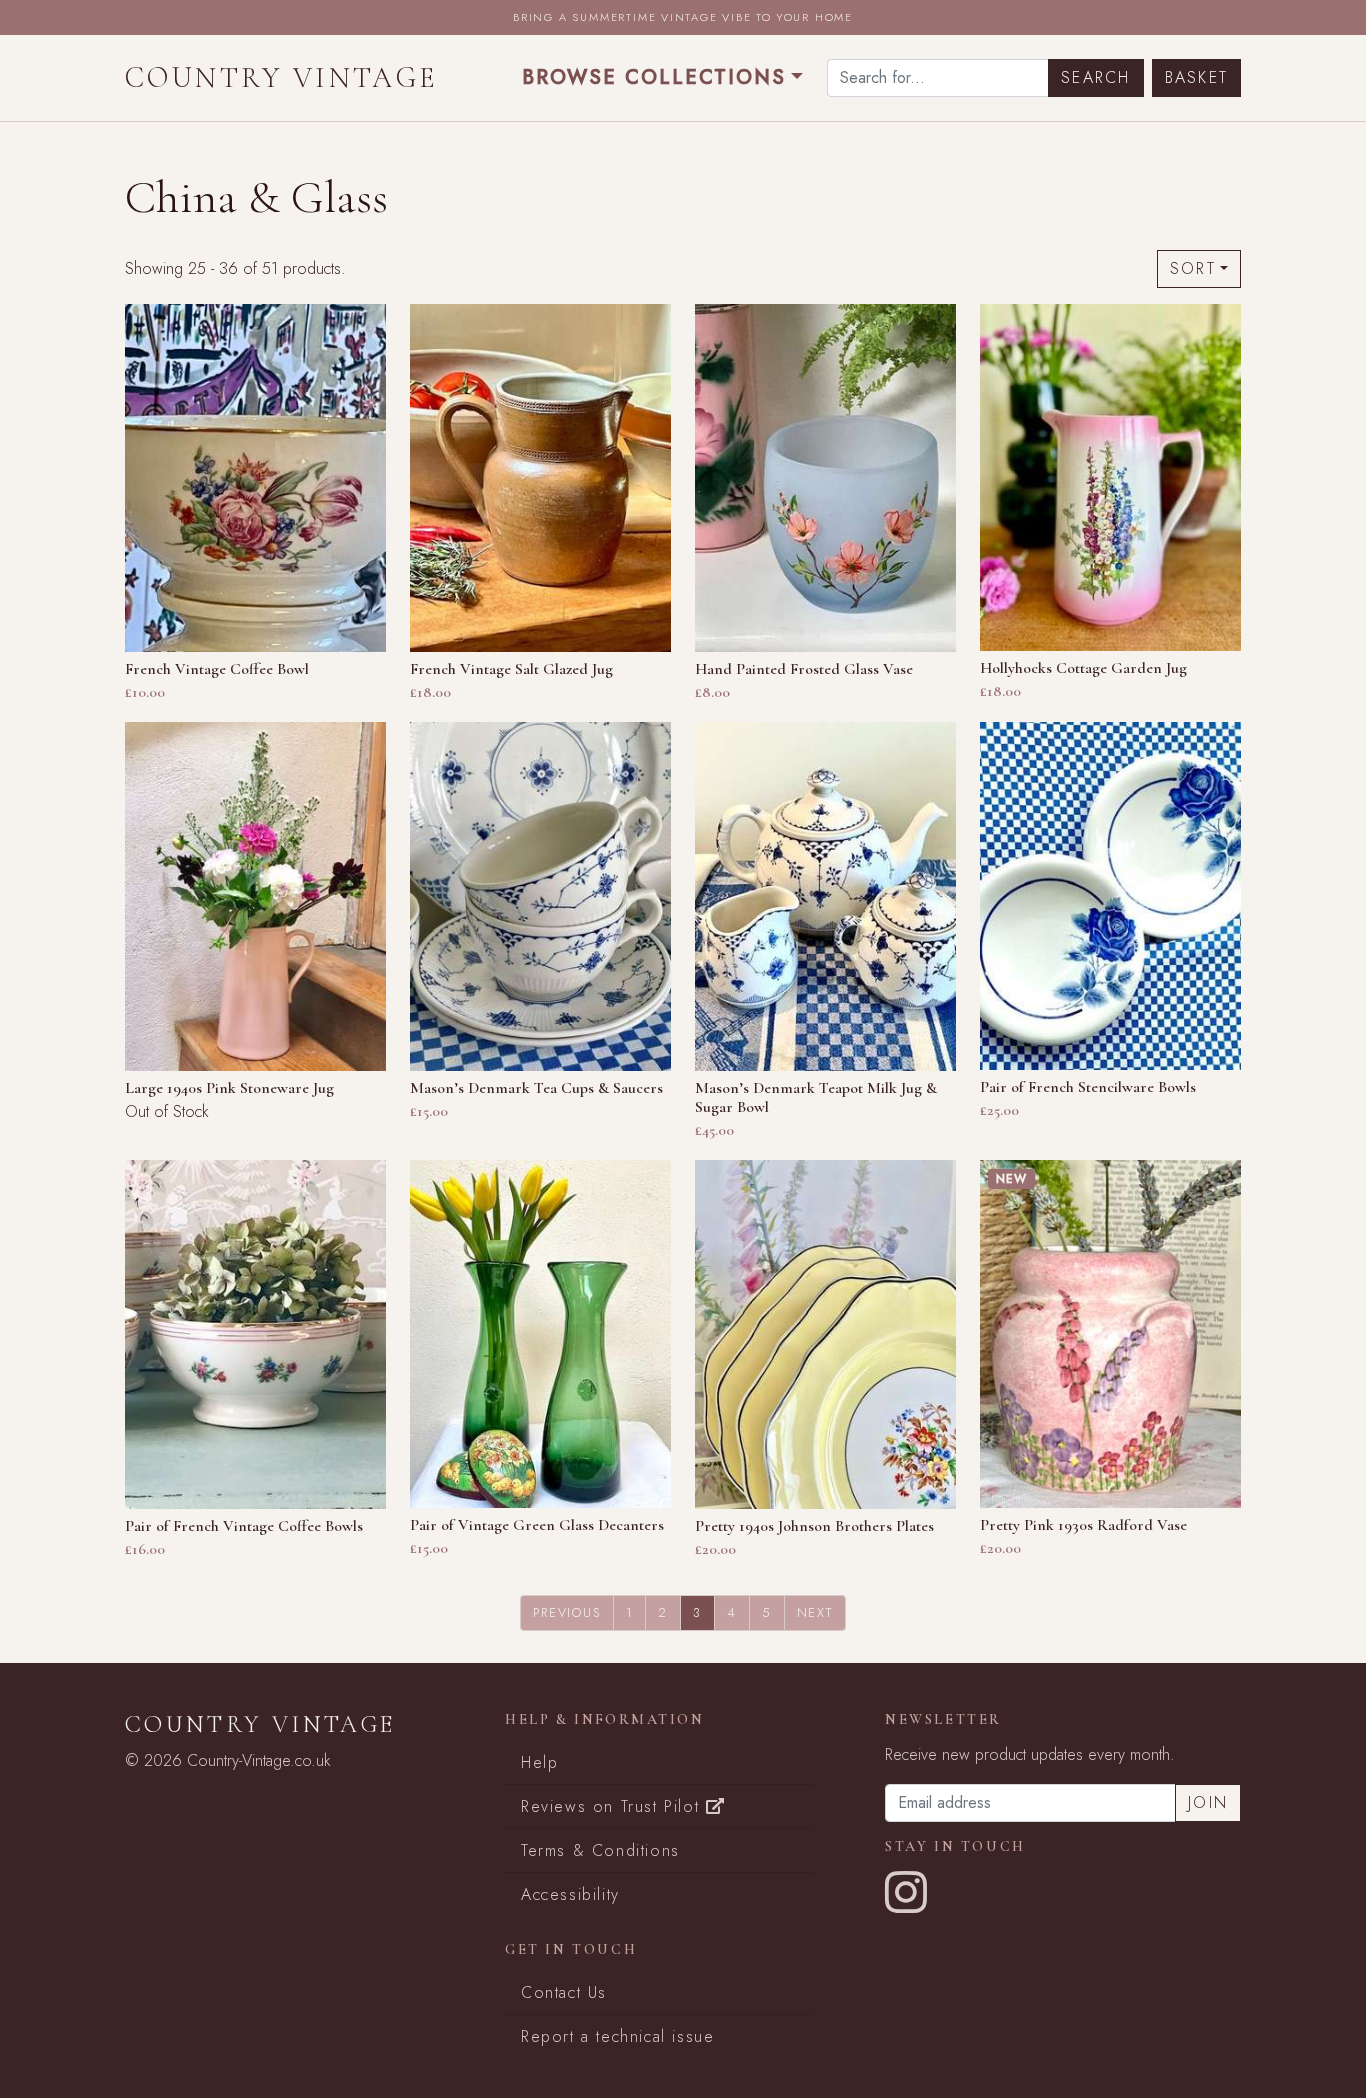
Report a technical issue (617, 2036)
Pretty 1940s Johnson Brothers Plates (814, 1526)
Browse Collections (654, 77)
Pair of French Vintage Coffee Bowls (244, 1526)
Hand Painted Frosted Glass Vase (804, 669)
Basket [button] (1196, 77)
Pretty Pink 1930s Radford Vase (1083, 1525)
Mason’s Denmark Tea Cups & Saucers (536, 1088)
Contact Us (564, 1992)
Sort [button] (1193, 268)
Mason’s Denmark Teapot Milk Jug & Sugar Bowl (816, 1097)
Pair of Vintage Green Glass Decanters (537, 1525)
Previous (566, 1612)
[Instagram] (907, 1904)
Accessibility (570, 1894)
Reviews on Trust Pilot (613, 1806)
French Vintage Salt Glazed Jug (511, 669)
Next (815, 1612)
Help (539, 1762)
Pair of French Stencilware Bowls (1088, 1087)
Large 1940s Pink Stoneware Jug (229, 1088)
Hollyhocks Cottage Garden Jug (1083, 668)
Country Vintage (282, 77)
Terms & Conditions (600, 1850)
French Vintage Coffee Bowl (217, 669)
